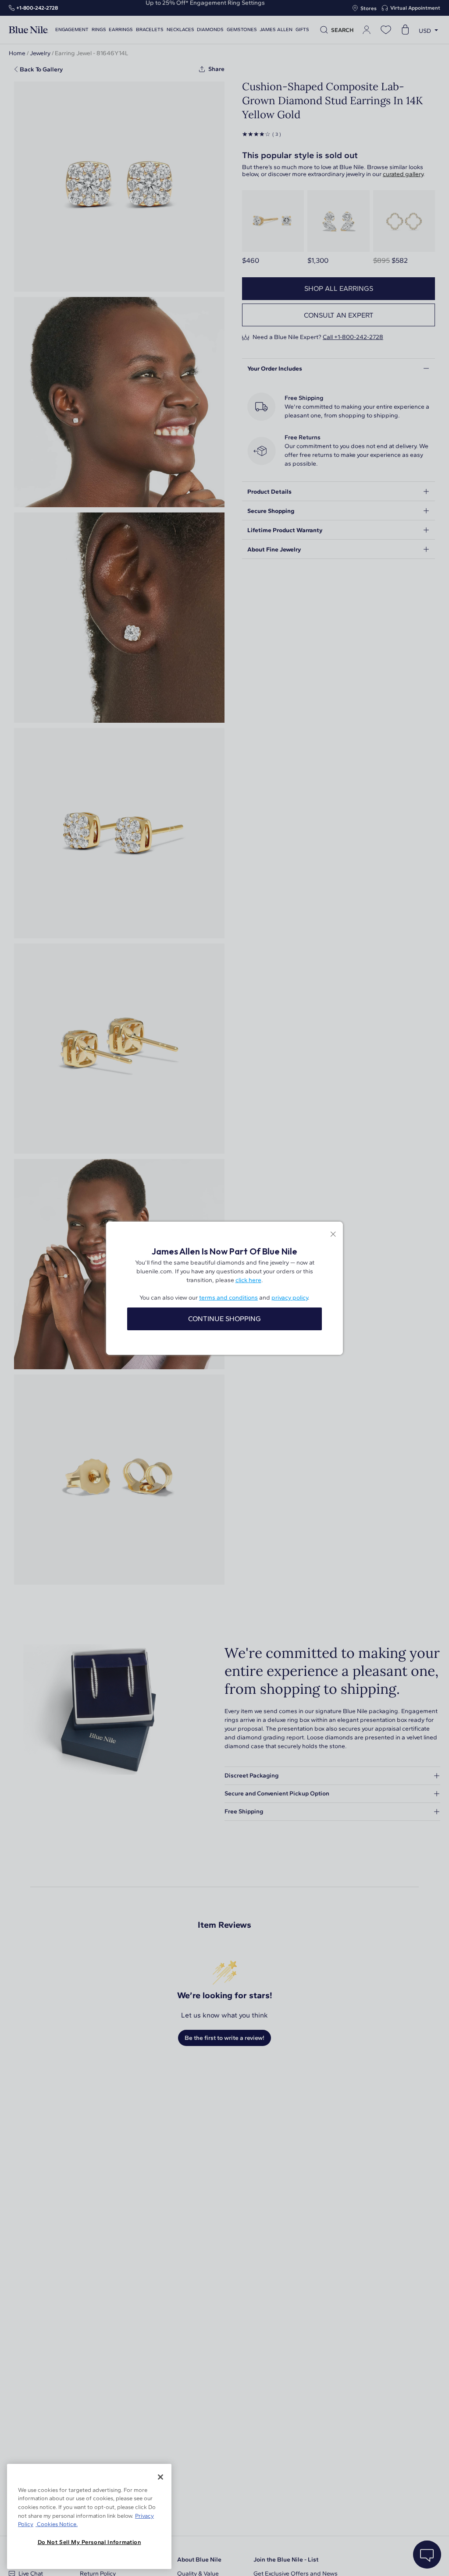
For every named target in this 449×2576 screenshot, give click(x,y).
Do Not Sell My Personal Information (89, 2542)
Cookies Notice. (57, 2524)
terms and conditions (228, 1298)
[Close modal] (333, 1235)
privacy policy (290, 1298)
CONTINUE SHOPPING (224, 1319)
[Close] (160, 2477)
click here (248, 1280)
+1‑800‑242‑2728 (37, 8)
